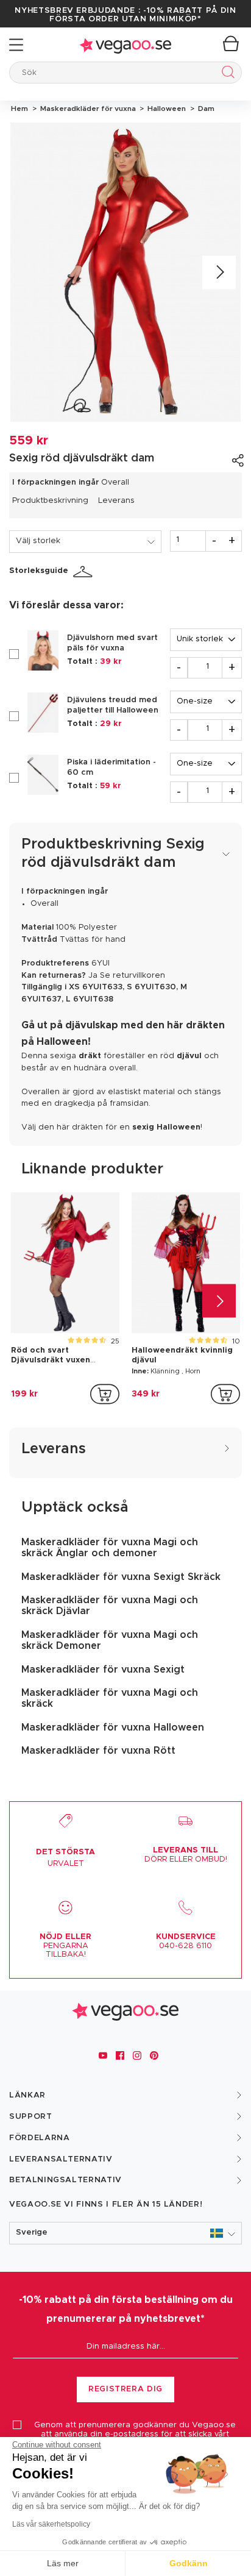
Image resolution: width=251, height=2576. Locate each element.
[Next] (219, 272)
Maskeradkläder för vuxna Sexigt (103, 1670)
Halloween (166, 109)
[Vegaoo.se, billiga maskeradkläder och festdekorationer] (125, 45)
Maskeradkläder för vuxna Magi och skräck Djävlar (110, 1606)
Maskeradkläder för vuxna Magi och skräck (110, 1698)
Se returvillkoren (133, 976)
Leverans (116, 501)
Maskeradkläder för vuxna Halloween (113, 1727)
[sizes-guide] (85, 572)
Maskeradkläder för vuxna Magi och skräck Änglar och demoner (110, 1548)
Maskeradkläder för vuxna (87, 109)
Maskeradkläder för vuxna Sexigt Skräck (121, 1577)
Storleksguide (39, 571)
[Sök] (226, 74)
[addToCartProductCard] (105, 1394)
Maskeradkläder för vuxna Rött (98, 1751)
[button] (125, 2233)
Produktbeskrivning (50, 501)
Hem (19, 109)
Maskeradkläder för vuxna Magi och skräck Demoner (110, 1640)
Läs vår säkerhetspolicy (51, 2524)
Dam (204, 109)
